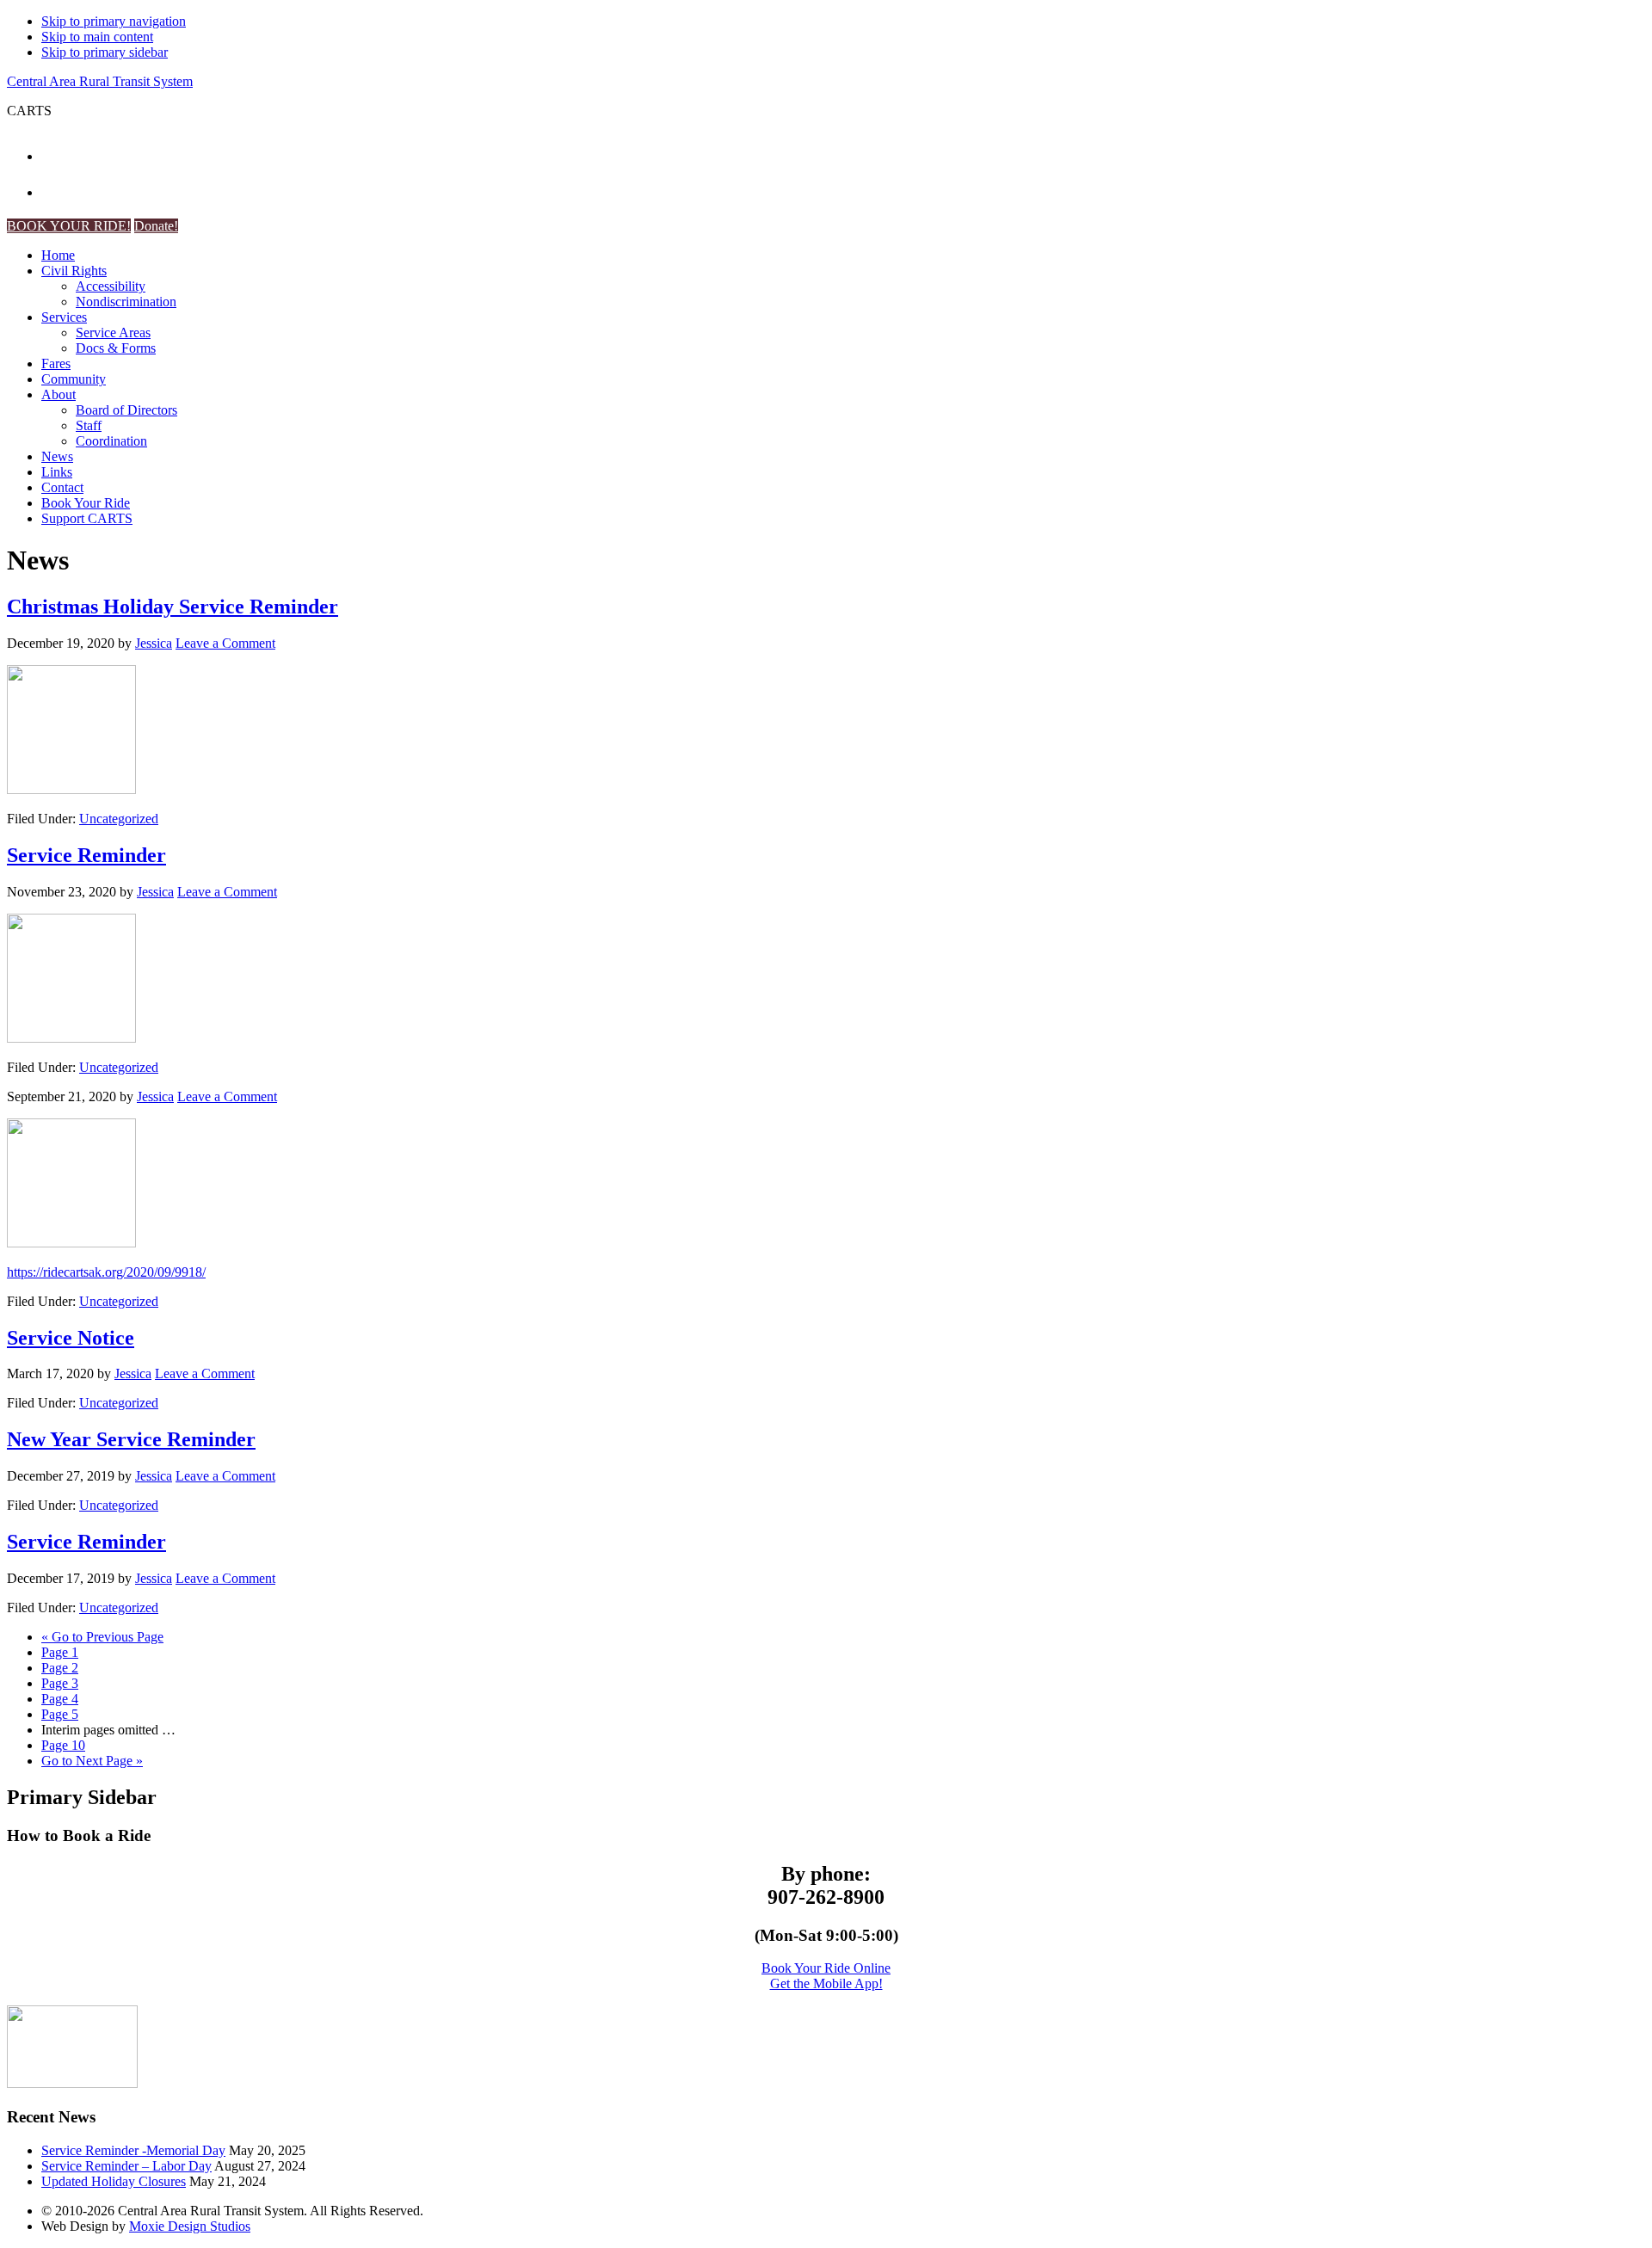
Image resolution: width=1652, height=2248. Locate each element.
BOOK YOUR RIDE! (69, 226)
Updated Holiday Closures (114, 2181)
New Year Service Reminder (131, 1439)
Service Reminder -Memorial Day (133, 2150)
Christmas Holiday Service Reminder (173, 607)
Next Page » (92, 1761)
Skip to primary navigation (114, 21)
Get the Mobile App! (826, 1983)
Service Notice (71, 1338)
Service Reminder (86, 855)
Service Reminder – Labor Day (126, 2166)
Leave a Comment (225, 643)
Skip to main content (97, 37)
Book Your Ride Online (826, 1968)
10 (63, 1745)
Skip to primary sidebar (105, 52)
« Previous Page (102, 1637)
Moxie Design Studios (190, 2226)
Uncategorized (119, 819)
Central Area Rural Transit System (100, 81)
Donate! (156, 226)
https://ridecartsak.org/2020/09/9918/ (106, 1272)
